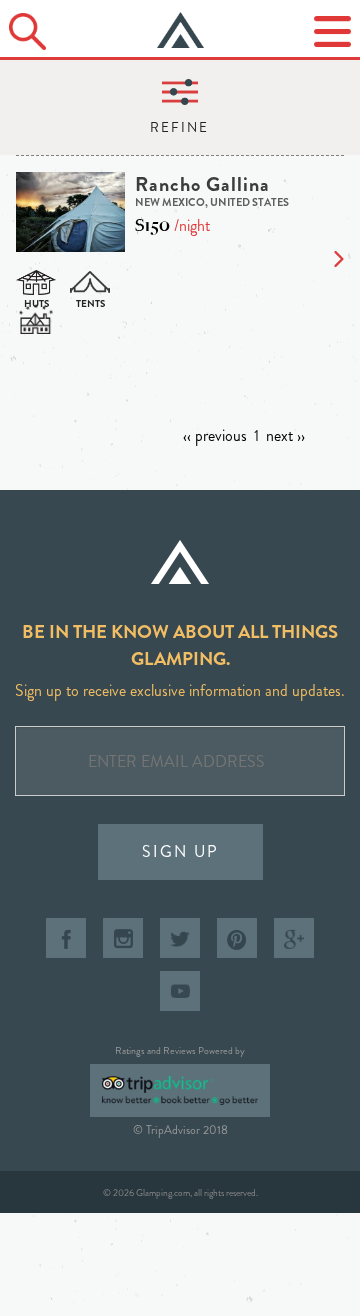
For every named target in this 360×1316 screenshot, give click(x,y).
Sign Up (180, 851)
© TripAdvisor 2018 (180, 1130)
